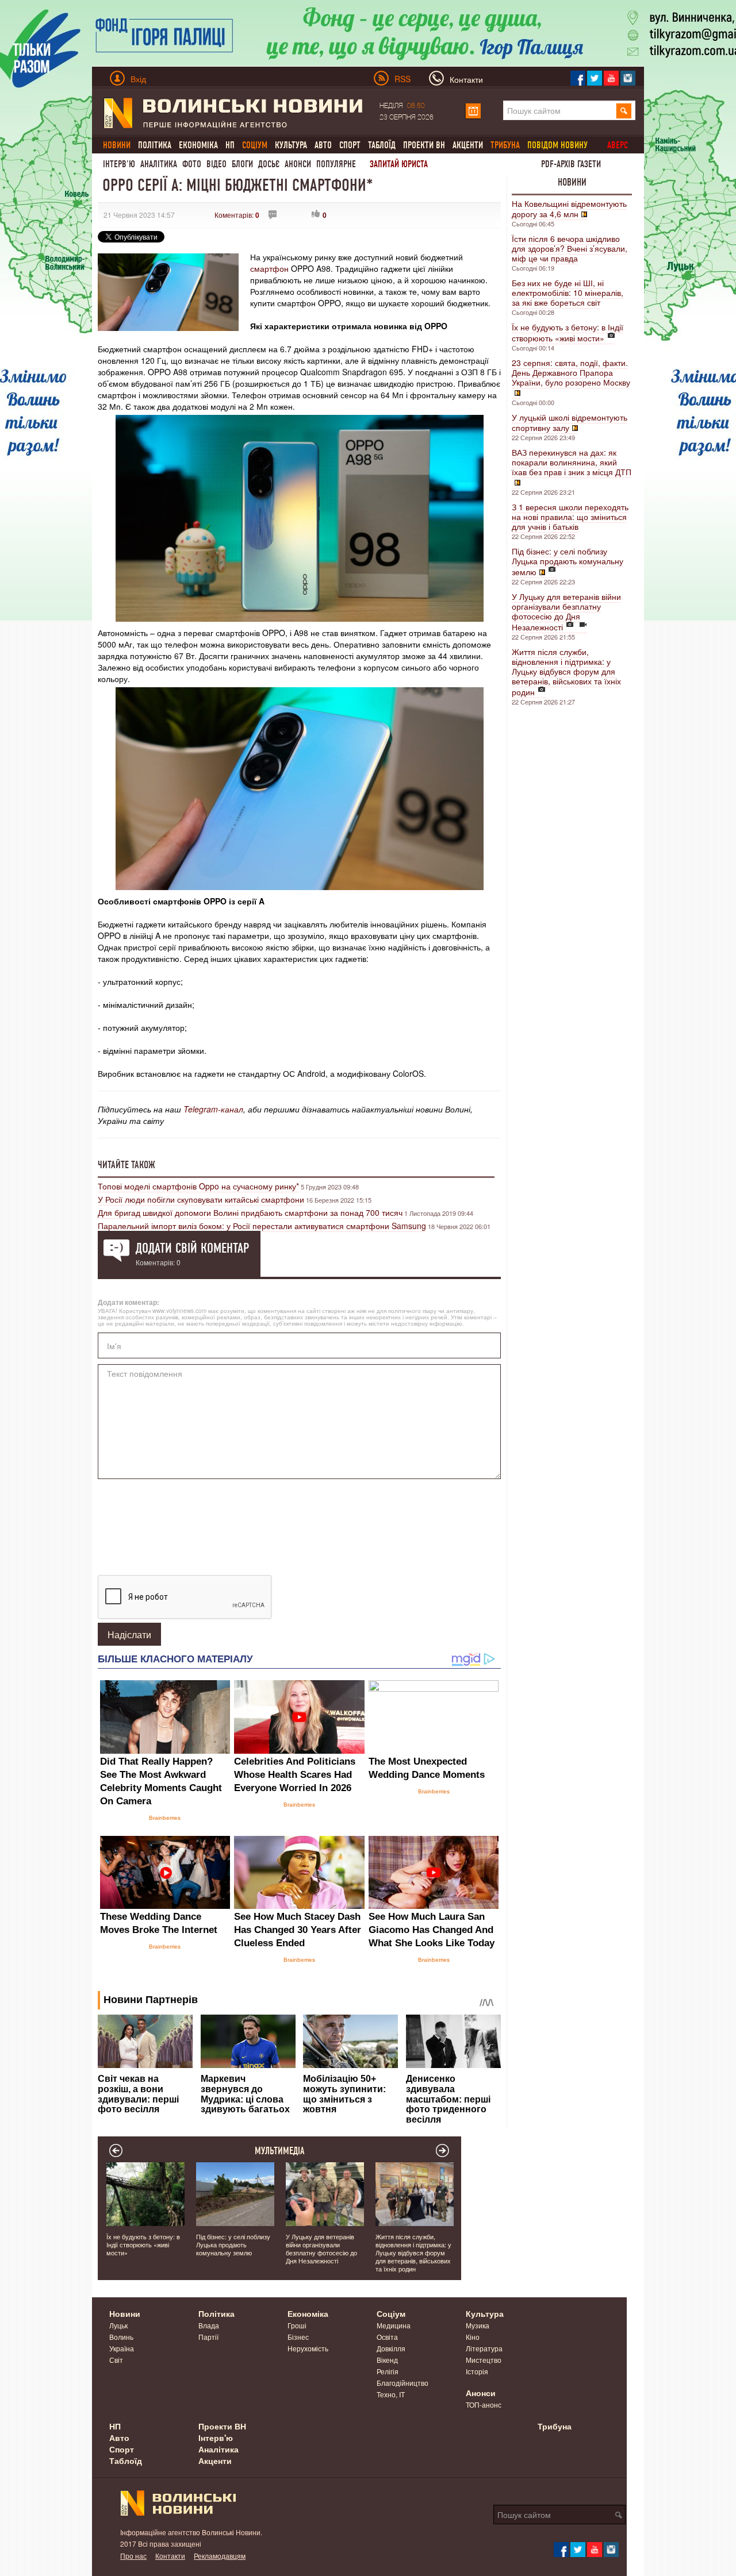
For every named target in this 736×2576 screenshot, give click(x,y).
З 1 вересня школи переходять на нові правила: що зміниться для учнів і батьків (570, 517)
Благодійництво (402, 2383)
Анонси (298, 164)
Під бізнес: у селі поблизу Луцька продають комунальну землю (568, 561)
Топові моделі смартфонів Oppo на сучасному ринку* (198, 1186)
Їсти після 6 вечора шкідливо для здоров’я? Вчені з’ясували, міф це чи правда (570, 248)
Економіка (198, 145)
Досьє (269, 164)
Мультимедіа (280, 2151)
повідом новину (557, 145)
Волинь (121, 2337)
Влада (209, 2325)
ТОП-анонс (484, 2404)
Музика (478, 2325)
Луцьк (118, 2325)
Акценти (468, 145)
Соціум (391, 2313)
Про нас (133, 2556)
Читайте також (126, 1165)
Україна (122, 2348)
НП (230, 145)
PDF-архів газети (571, 164)
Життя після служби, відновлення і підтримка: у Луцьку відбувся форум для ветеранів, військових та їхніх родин (566, 672)
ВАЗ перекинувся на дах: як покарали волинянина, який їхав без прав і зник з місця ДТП (572, 462)
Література (484, 2348)
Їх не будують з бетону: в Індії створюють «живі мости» (568, 332)
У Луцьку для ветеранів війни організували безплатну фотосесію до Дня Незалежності (566, 612)
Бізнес (298, 2337)
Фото (192, 164)
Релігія (388, 2371)
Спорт (350, 145)
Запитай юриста (399, 164)
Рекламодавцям (220, 2556)
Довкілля (391, 2348)
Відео (216, 164)
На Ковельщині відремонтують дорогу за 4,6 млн (569, 209)
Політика (155, 145)
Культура (291, 145)
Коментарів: (237, 215)
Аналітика (159, 164)
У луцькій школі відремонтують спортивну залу (570, 422)
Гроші (297, 2325)
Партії (208, 2337)
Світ (116, 2360)
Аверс (618, 145)
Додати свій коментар (192, 1248)
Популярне (336, 164)
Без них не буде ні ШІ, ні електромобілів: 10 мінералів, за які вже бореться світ (568, 292)
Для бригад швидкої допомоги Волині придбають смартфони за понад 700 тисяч (250, 1212)
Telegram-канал (213, 1109)
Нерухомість (308, 2348)
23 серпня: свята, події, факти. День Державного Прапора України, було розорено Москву (571, 372)
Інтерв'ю (119, 164)
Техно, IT (391, 2394)
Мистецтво (484, 2360)
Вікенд (387, 2360)
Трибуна (555, 2426)
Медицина (394, 2325)
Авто (323, 145)
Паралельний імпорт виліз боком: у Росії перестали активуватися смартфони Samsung (262, 1226)
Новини (572, 182)
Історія (477, 2371)
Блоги (242, 164)
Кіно (473, 2337)
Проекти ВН (424, 145)
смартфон (269, 268)
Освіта (387, 2337)
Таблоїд (382, 145)
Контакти (170, 2556)
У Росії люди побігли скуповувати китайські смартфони (201, 1199)
